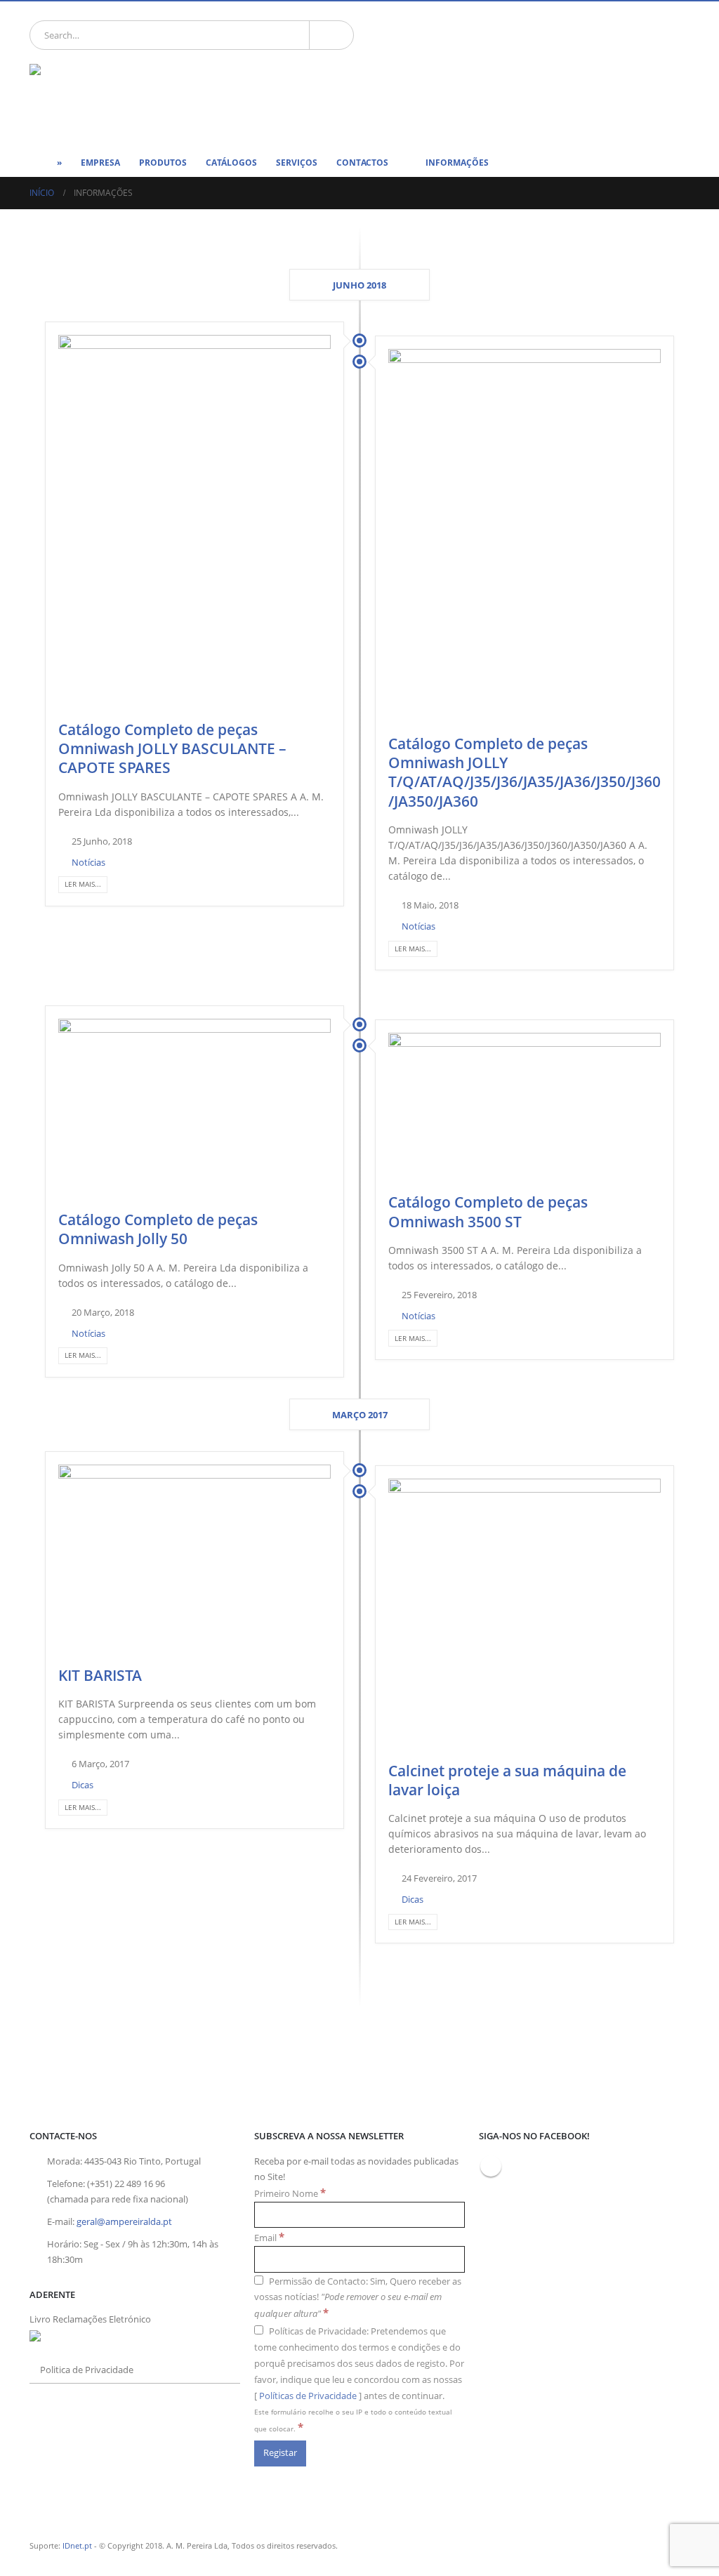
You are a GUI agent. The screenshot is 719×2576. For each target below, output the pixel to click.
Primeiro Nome (290, 2193)
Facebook (491, 2166)
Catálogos (231, 163)
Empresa (100, 163)
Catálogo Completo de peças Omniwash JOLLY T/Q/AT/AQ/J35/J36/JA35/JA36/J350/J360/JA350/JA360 (525, 772)
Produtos (163, 163)
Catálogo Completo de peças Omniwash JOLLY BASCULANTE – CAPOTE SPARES (172, 749)
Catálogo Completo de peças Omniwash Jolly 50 (158, 1229)
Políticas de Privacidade (308, 2396)
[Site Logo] (100, 97)
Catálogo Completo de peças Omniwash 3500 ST (488, 1211)
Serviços (297, 163)
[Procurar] (331, 35)
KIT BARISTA (100, 1675)
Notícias (88, 863)
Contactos (362, 163)
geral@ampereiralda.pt (124, 2222)
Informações (457, 163)
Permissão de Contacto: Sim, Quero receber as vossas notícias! (358, 2298)
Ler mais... (83, 884)
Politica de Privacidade (87, 2370)
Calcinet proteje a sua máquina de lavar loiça (507, 1780)
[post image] (194, 522)
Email (269, 2237)
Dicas (83, 1785)
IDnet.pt (77, 2545)
